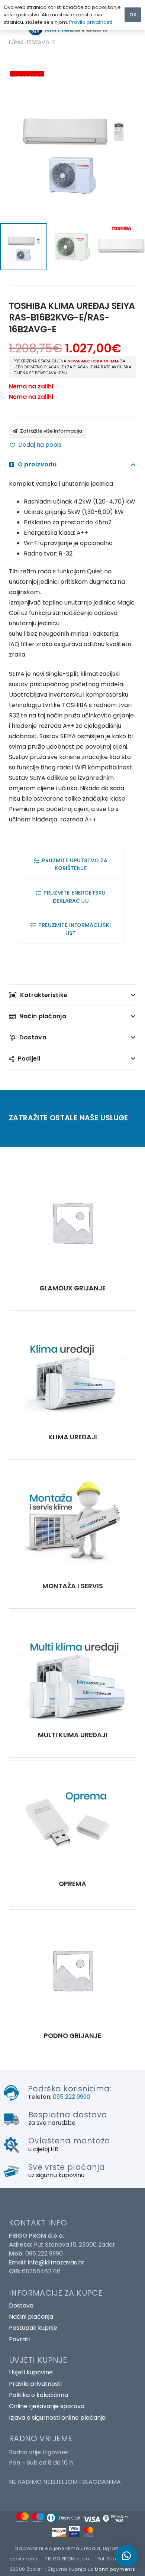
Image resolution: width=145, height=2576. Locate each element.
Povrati (19, 2339)
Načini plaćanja (31, 2317)
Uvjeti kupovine (31, 2372)
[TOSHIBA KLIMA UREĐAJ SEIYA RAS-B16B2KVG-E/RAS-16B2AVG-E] (72, 1222)
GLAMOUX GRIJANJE (72, 1288)
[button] (35, 445)
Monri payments (115, 2569)
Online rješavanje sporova (47, 2406)
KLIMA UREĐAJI (73, 1437)
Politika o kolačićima (38, 2395)
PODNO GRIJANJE (72, 2036)
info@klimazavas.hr (56, 2262)
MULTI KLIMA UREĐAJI (73, 1735)
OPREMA (72, 1884)
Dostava (21, 2305)
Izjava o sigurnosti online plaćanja (57, 2418)
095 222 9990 (72, 2097)
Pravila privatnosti (35, 2384)
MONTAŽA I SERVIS (73, 1586)
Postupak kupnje (33, 2328)
